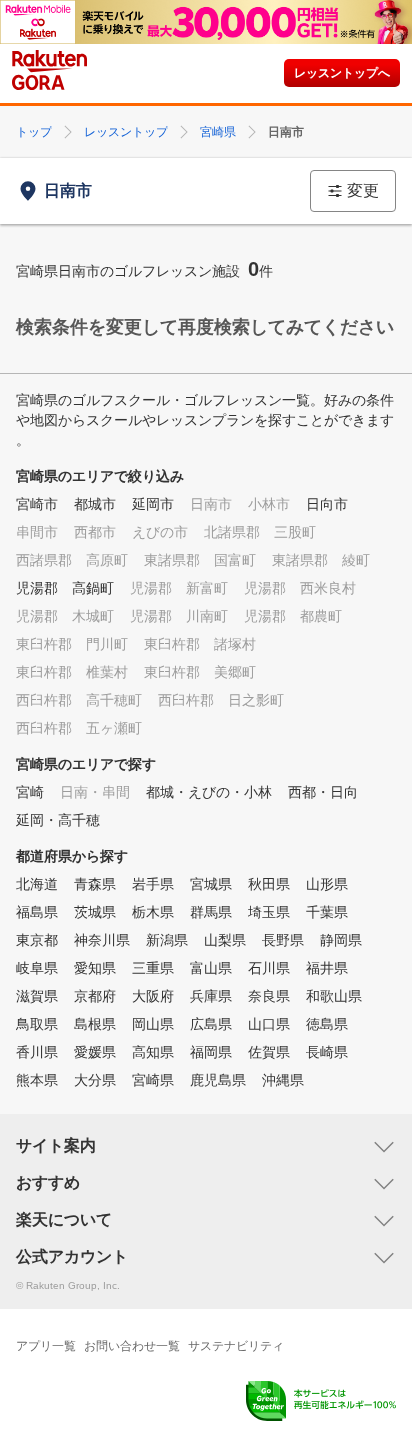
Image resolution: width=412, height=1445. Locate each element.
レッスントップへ (342, 73)
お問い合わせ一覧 (132, 1346)
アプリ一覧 (46, 1346)
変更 (363, 190)
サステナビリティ (236, 1346)
